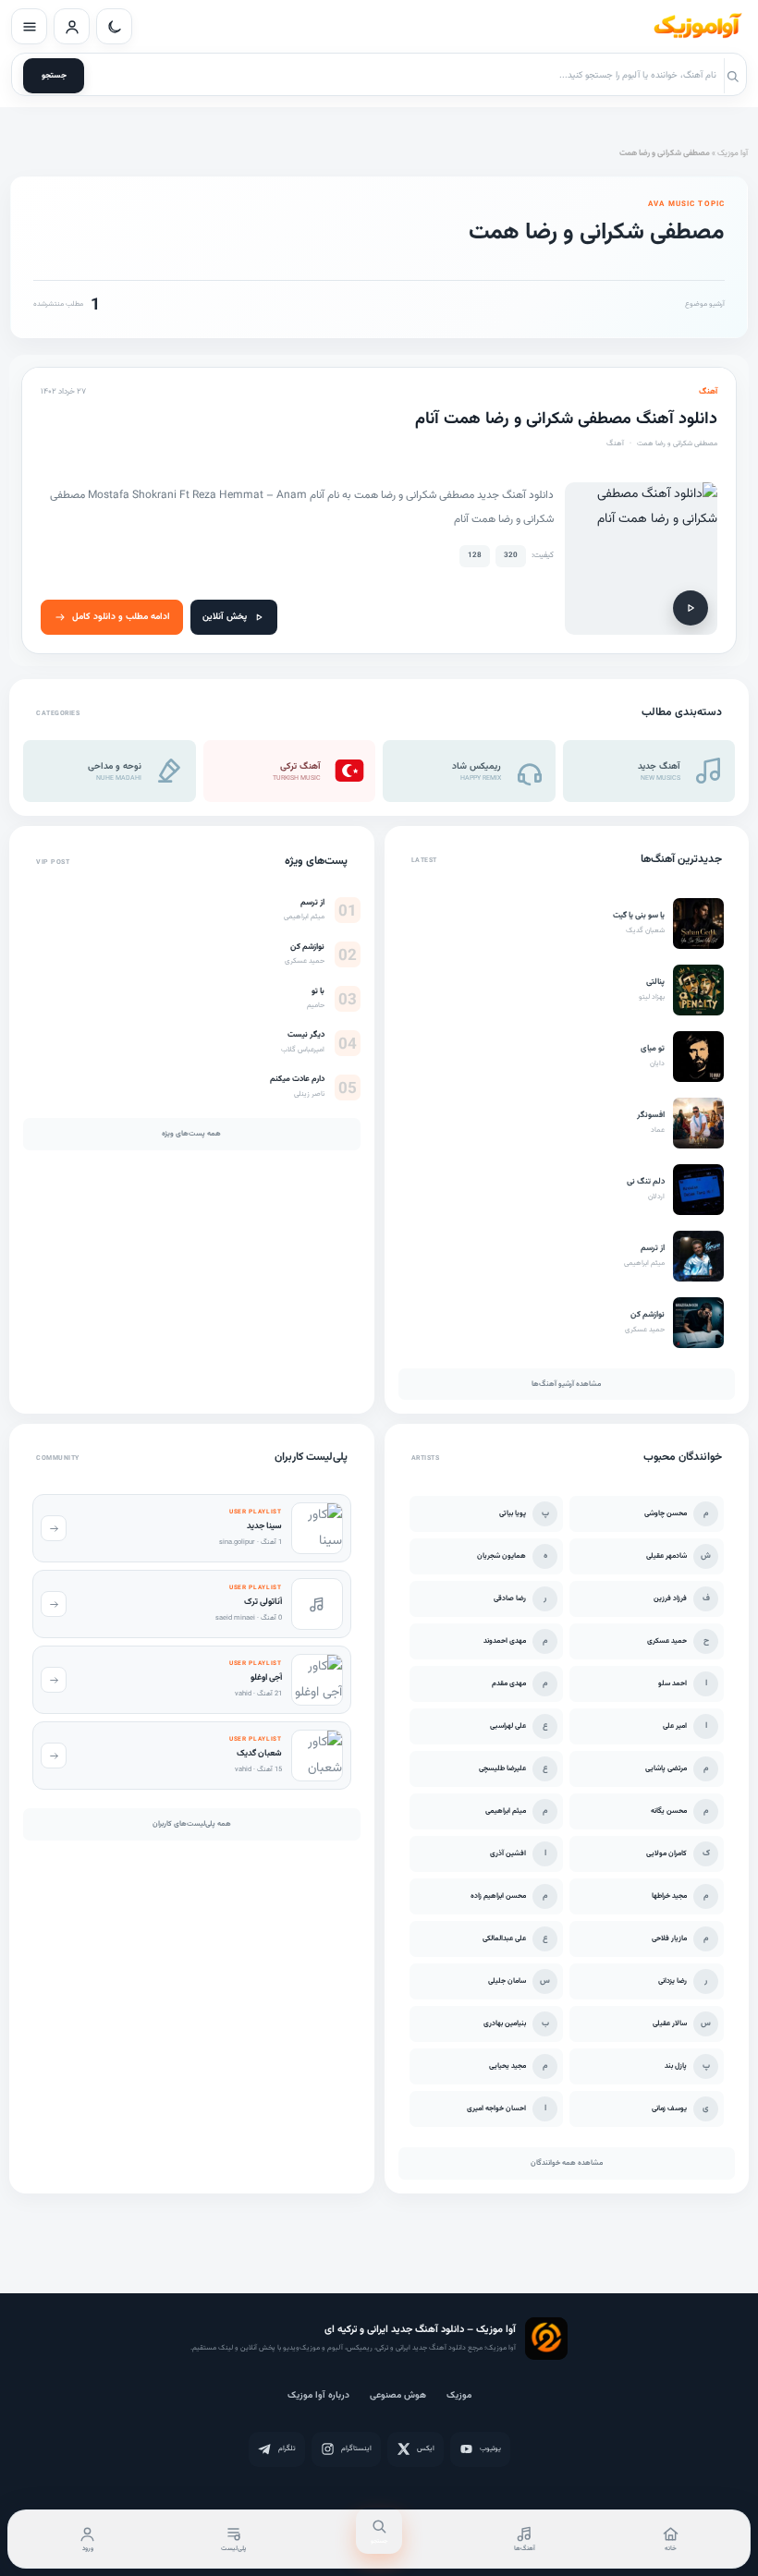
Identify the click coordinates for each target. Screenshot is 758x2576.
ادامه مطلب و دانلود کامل (121, 617)
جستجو (54, 76)
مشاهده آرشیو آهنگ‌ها (566, 1384)
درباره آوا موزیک (318, 2395)
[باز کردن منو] (29, 26)
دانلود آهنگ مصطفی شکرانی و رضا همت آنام (566, 419)
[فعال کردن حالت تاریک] (114, 26)
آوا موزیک (733, 153)
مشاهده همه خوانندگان (567, 2163)
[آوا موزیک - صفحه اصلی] (697, 27)
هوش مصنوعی (398, 2395)
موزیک (459, 2395)
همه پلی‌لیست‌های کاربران (192, 1824)
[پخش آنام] (691, 608)
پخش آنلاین (225, 617)
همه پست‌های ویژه (191, 1134)
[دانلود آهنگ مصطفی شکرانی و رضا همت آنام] (641, 559)
